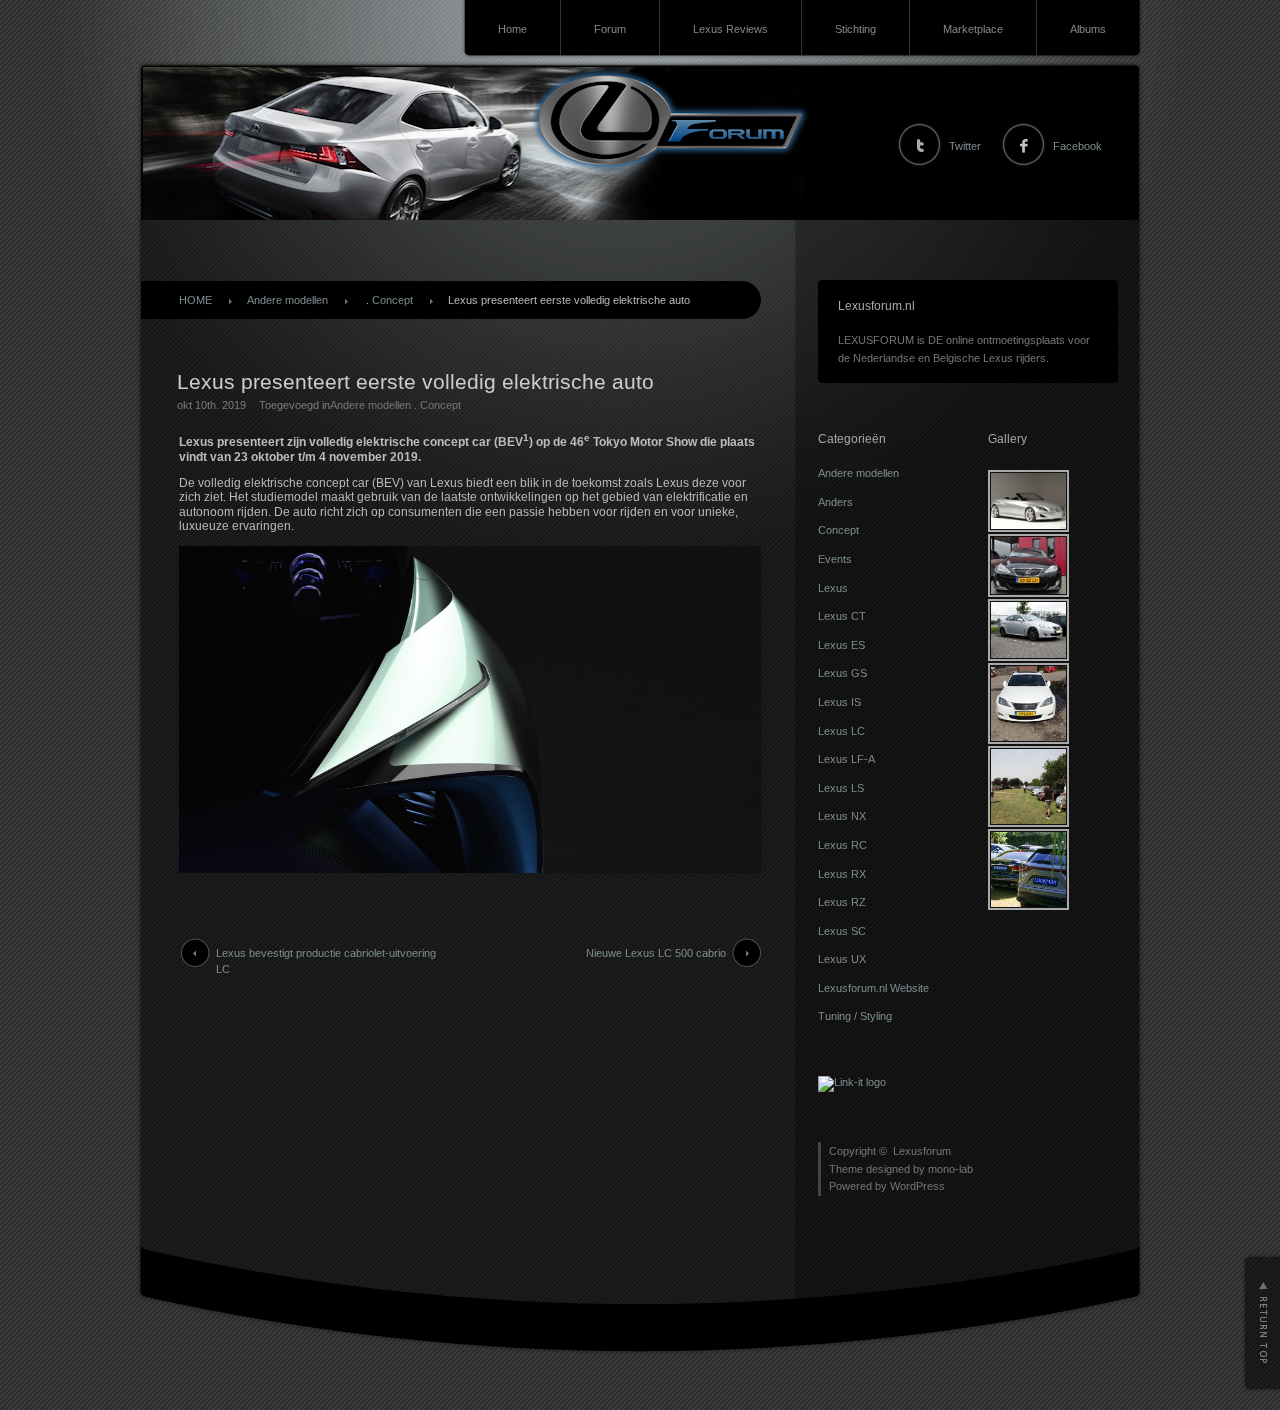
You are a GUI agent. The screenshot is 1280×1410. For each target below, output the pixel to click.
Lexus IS (839, 702)
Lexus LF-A (846, 759)
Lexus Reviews (730, 29)
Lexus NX (842, 816)
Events (835, 559)
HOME (195, 300)
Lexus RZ (842, 902)
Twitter (965, 146)
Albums (1088, 29)
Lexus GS (842, 673)
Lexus (833, 588)
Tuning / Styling (855, 1016)
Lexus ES (841, 645)
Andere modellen (287, 300)
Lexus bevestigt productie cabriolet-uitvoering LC (326, 960)
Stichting (855, 29)
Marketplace (973, 29)
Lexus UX (842, 959)
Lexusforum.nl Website (873, 988)
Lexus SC (842, 931)
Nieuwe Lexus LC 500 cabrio (656, 953)
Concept (392, 300)
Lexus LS (841, 788)
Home (512, 29)
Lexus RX (842, 874)
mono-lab (950, 1169)
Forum (610, 29)
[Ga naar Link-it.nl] (852, 1082)
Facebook (1077, 146)
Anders (835, 502)
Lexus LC (841, 731)
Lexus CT (842, 616)
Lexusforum (922, 1151)
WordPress (917, 1186)
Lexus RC (842, 845)
